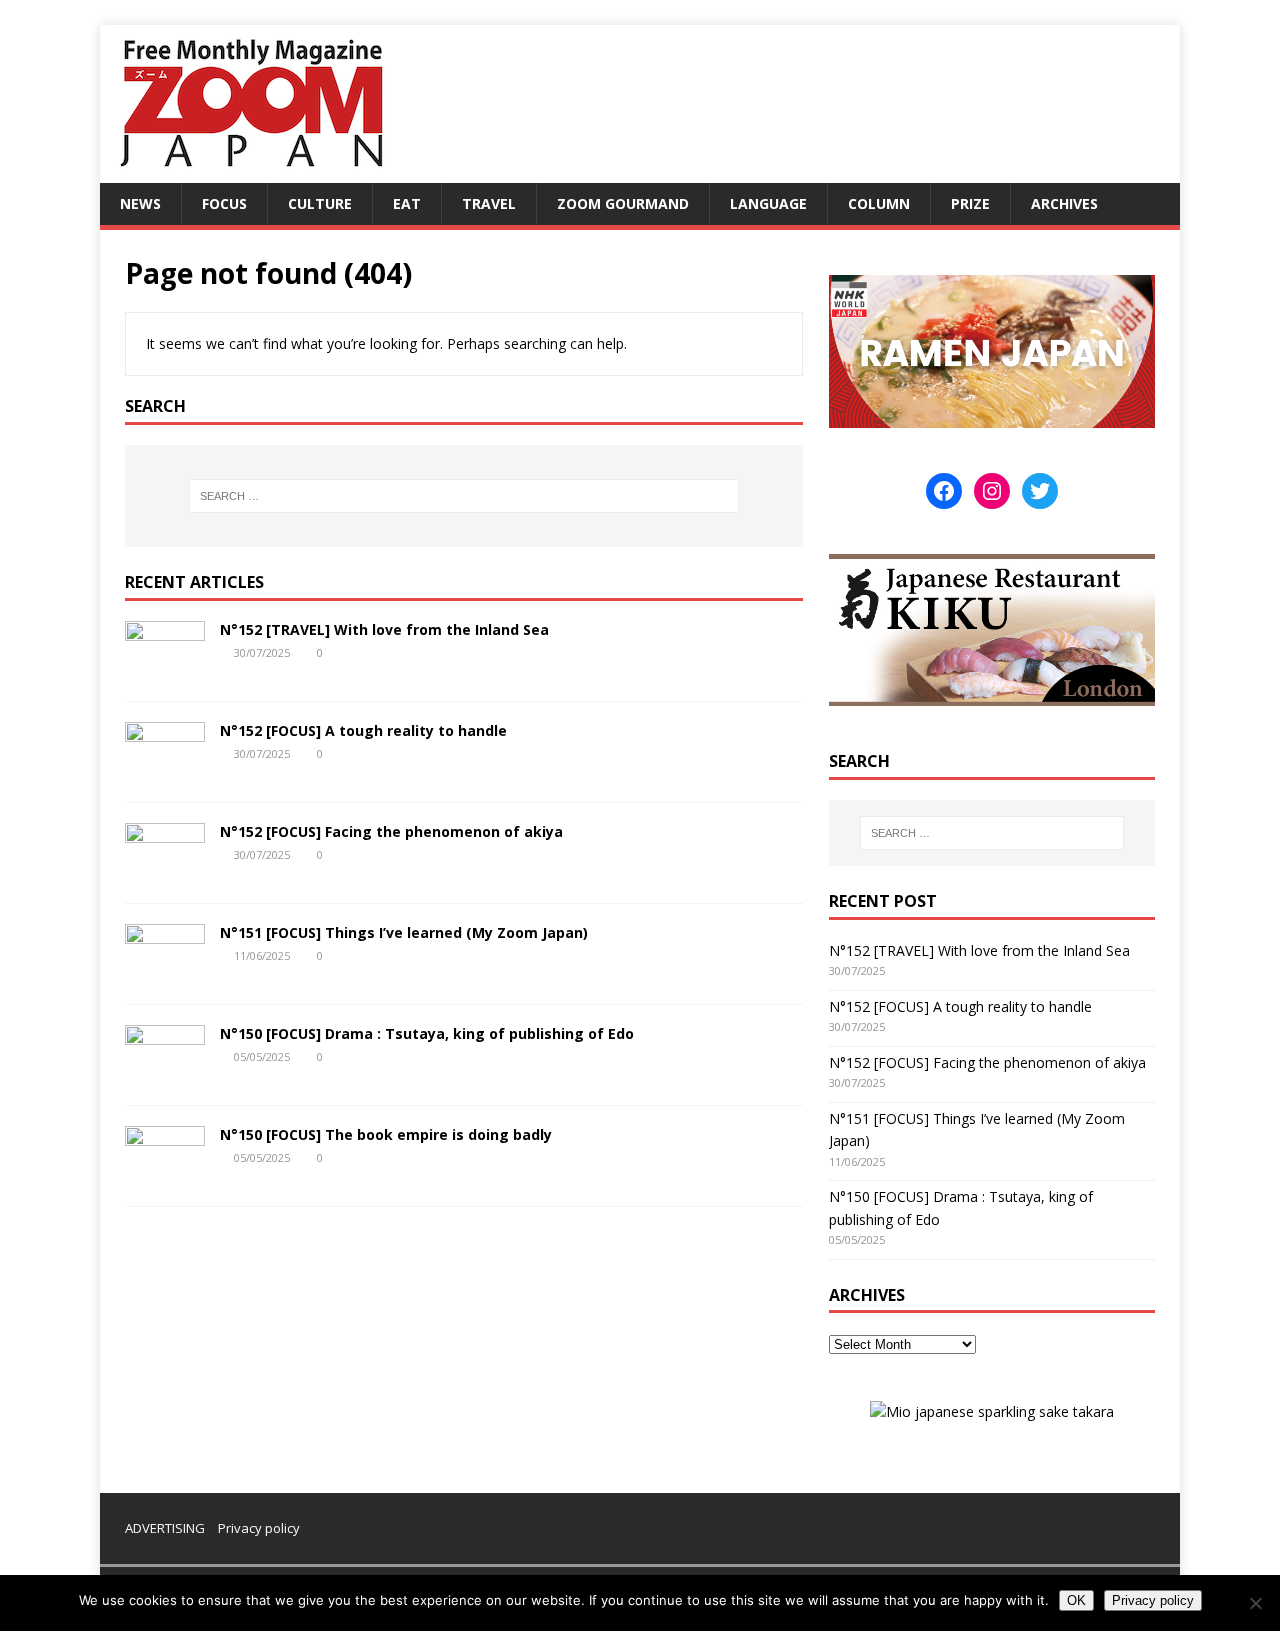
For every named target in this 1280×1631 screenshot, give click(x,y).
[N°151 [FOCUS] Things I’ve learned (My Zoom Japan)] (165, 971)
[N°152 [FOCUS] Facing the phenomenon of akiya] (165, 870)
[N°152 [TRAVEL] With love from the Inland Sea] (165, 668)
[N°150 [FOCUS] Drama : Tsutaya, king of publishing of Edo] (165, 1072)
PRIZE (970, 203)
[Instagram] (992, 491)
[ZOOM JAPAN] (250, 171)
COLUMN (879, 203)
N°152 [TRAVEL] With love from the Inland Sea (384, 629)
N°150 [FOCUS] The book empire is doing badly (386, 1134)
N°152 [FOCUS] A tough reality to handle (363, 730)
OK (1076, 1600)
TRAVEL (489, 203)
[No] (1255, 1603)
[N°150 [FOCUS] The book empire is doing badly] (165, 1173)
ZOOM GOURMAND (623, 203)
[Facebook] (944, 491)
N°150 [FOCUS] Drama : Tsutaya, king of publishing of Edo (427, 1033)
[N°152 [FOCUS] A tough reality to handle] (165, 769)
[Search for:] (464, 496)
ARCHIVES (1064, 203)
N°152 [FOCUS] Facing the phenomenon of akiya (391, 831)
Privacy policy (259, 1528)
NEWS (140, 203)
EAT (407, 203)
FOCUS (224, 203)
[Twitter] (1040, 491)
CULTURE (320, 203)
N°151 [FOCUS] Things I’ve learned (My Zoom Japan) (404, 932)
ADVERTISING (165, 1528)
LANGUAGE (768, 203)
